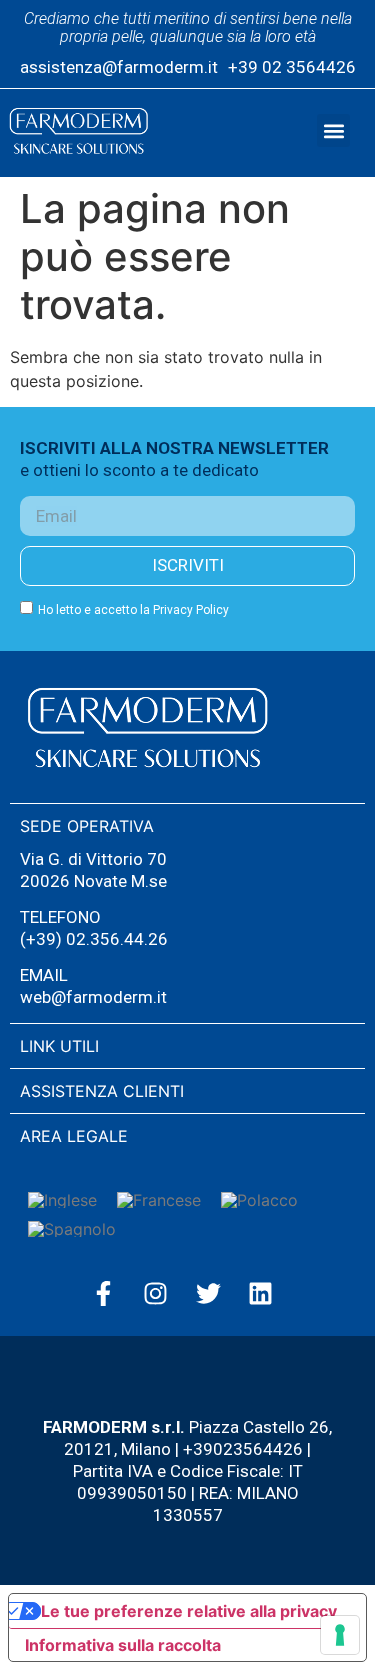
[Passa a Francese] (159, 1200)
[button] (333, 130)
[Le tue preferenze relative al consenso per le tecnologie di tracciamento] (340, 1635)
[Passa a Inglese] (62, 1200)
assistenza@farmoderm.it (119, 67)
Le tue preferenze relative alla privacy (189, 1611)
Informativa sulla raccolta (123, 1645)
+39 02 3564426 (292, 67)
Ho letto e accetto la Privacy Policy (133, 610)
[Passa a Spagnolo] (72, 1228)
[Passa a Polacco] (259, 1200)
